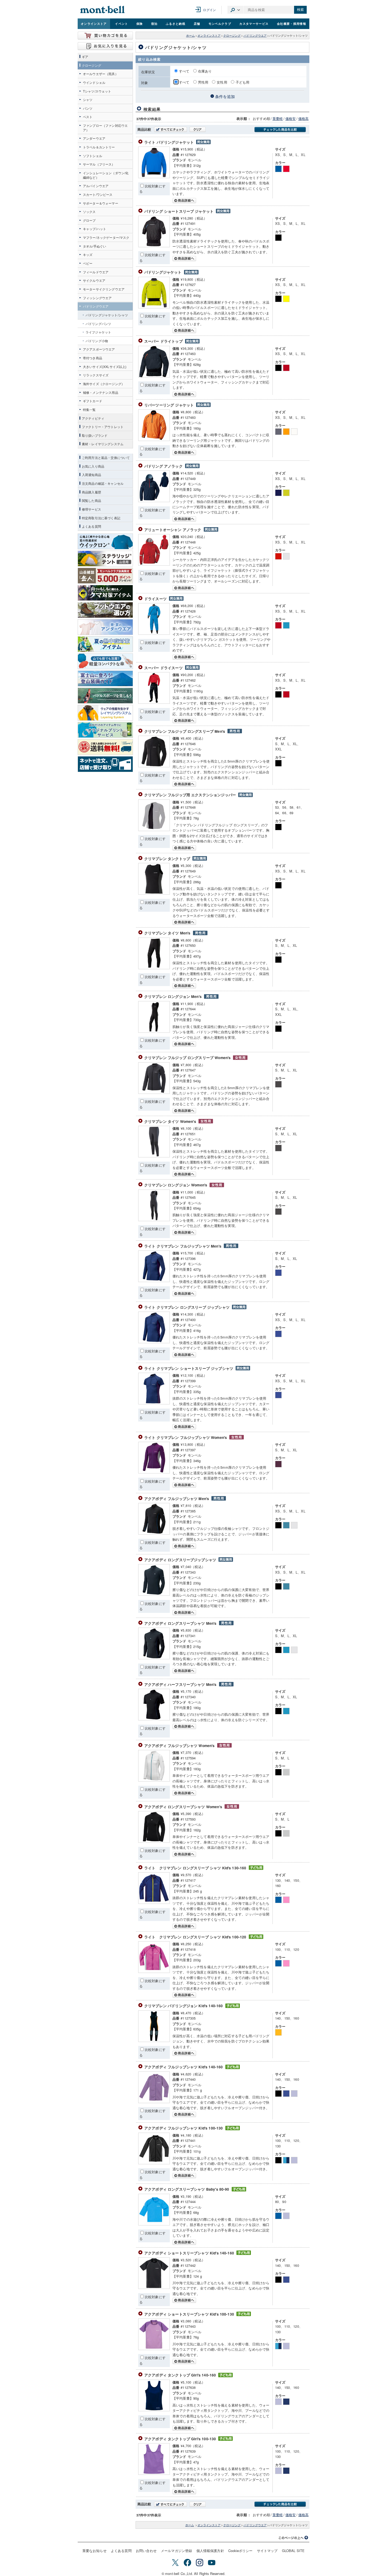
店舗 (197, 23)
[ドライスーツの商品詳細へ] (154, 633)
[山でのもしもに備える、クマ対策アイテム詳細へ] (105, 593)
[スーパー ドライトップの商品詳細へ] (154, 376)
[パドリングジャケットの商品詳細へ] (154, 307)
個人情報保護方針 (210, 2551)
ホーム (190, 35)
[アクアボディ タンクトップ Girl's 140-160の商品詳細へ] (154, 2410)
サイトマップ (267, 2551)
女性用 (222, 82)
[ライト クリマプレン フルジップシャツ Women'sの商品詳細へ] (154, 1472)
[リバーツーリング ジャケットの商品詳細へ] (154, 440)
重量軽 (278, 118)
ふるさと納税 (176, 23)
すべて (185, 71)
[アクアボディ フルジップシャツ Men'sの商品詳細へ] (154, 1533)
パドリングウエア (255, 35)
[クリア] (198, 129)
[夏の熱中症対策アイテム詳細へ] (105, 644)
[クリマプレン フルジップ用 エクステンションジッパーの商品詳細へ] (154, 830)
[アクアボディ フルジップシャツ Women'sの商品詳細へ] (154, 1780)
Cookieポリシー (240, 2551)
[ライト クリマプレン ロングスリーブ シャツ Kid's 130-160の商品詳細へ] (154, 1902)
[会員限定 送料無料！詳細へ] (105, 747)
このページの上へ (294, 2538)
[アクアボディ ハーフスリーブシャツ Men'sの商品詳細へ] (154, 1719)
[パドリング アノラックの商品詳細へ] (154, 501)
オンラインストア (94, 23)
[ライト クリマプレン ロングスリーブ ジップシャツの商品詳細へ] (154, 1342)
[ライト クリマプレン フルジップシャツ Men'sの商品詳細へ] (154, 1281)
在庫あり (205, 71)
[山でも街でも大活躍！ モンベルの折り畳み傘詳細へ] (105, 661)
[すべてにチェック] (170, 129)
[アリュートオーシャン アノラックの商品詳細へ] (154, 564)
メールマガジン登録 (176, 2551)
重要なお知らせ (95, 2551)
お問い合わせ (146, 2551)
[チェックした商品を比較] (280, 130)
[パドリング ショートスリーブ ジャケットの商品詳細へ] (154, 246)
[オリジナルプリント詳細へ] (105, 730)
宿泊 (154, 23)
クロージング (232, 35)
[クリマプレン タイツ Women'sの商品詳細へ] (154, 1156)
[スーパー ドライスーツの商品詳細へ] (154, 702)
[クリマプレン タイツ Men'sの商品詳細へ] (154, 968)
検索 (300, 10)
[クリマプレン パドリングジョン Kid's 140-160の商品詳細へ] (154, 2041)
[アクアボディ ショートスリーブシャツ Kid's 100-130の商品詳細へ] (154, 2349)
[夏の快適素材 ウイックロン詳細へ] (105, 541)
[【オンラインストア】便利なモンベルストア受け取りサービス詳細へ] (105, 764)
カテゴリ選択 (235, 10)
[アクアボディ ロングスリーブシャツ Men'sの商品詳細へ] (154, 1658)
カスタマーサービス (254, 23)
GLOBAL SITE (293, 2551)
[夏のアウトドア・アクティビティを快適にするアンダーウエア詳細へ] (105, 627)
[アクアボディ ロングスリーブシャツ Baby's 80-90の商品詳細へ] (154, 2224)
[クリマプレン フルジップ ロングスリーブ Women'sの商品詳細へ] (154, 1092)
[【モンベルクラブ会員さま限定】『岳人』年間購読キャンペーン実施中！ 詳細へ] (105, 576)
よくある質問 (121, 2551)
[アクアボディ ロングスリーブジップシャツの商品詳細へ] (154, 1594)
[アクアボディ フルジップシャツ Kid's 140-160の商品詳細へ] (154, 2102)
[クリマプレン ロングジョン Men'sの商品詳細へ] (154, 1031)
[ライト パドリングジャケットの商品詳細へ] (154, 177)
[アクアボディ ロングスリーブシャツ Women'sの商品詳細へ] (154, 1841)
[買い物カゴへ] (105, 36)
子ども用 (243, 82)
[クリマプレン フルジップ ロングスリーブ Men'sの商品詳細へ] (154, 766)
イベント (121, 23)
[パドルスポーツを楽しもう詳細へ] (105, 696)
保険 (140, 23)
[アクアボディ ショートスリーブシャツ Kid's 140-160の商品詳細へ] (154, 2288)
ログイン (209, 10)
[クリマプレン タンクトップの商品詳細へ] (154, 893)
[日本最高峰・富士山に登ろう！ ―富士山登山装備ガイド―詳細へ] (105, 678)
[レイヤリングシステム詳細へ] (105, 713)
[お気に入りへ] (105, 46)
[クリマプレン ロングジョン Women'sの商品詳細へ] (154, 1220)
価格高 (303, 118)
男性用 (203, 82)
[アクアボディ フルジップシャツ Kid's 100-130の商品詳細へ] (154, 2163)
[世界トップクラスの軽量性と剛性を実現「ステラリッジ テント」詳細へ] (105, 559)
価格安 (291, 118)
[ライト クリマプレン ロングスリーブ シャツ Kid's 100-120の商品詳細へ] (154, 1971)
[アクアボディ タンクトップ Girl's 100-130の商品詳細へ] (154, 2473)
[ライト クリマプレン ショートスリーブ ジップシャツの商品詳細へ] (154, 1403)
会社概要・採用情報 (292, 23)
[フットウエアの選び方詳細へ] (105, 610)
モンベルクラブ (220, 23)
